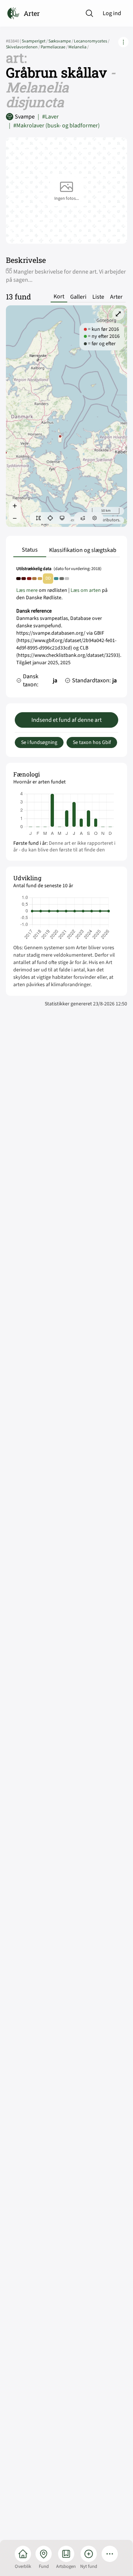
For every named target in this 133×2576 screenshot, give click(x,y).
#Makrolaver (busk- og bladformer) (54, 126)
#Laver (48, 117)
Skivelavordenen (23, 47)
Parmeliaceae (54, 47)
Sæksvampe (61, 41)
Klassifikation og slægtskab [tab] (83, 550)
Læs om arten (86, 590)
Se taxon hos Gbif (92, 742)
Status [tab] (30, 550)
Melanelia (79, 47)
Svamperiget (35, 41)
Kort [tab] (59, 297)
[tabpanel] (66, 629)
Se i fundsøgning (39, 742)
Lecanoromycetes (92, 41)
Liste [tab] (98, 297)
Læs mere (27, 590)
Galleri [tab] (78, 297)
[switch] (38, 518)
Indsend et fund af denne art (66, 720)
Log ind (112, 13)
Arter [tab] (116, 297)
